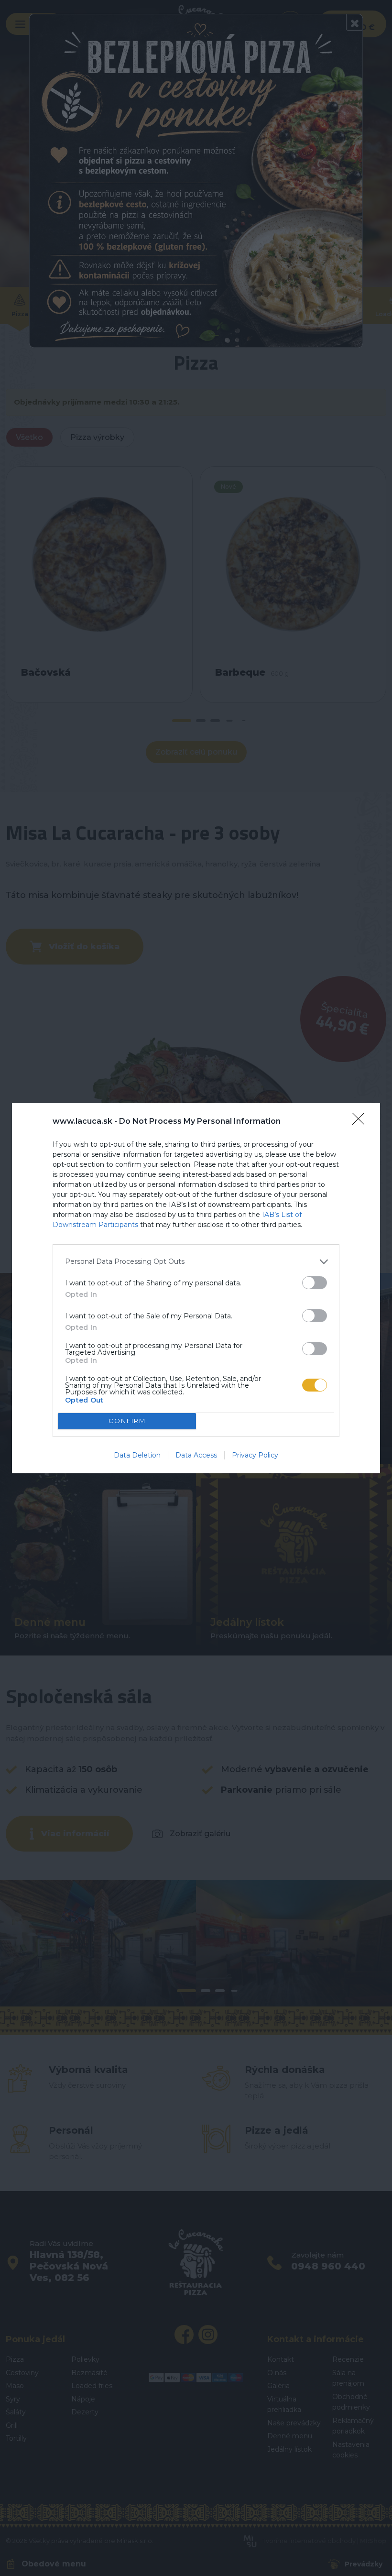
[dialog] (196, 1288)
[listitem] (196, 1262)
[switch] (315, 1283)
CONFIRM (127, 1421)
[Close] (361, 1122)
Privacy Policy (255, 1455)
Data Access (196, 1455)
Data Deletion (137, 1455)
